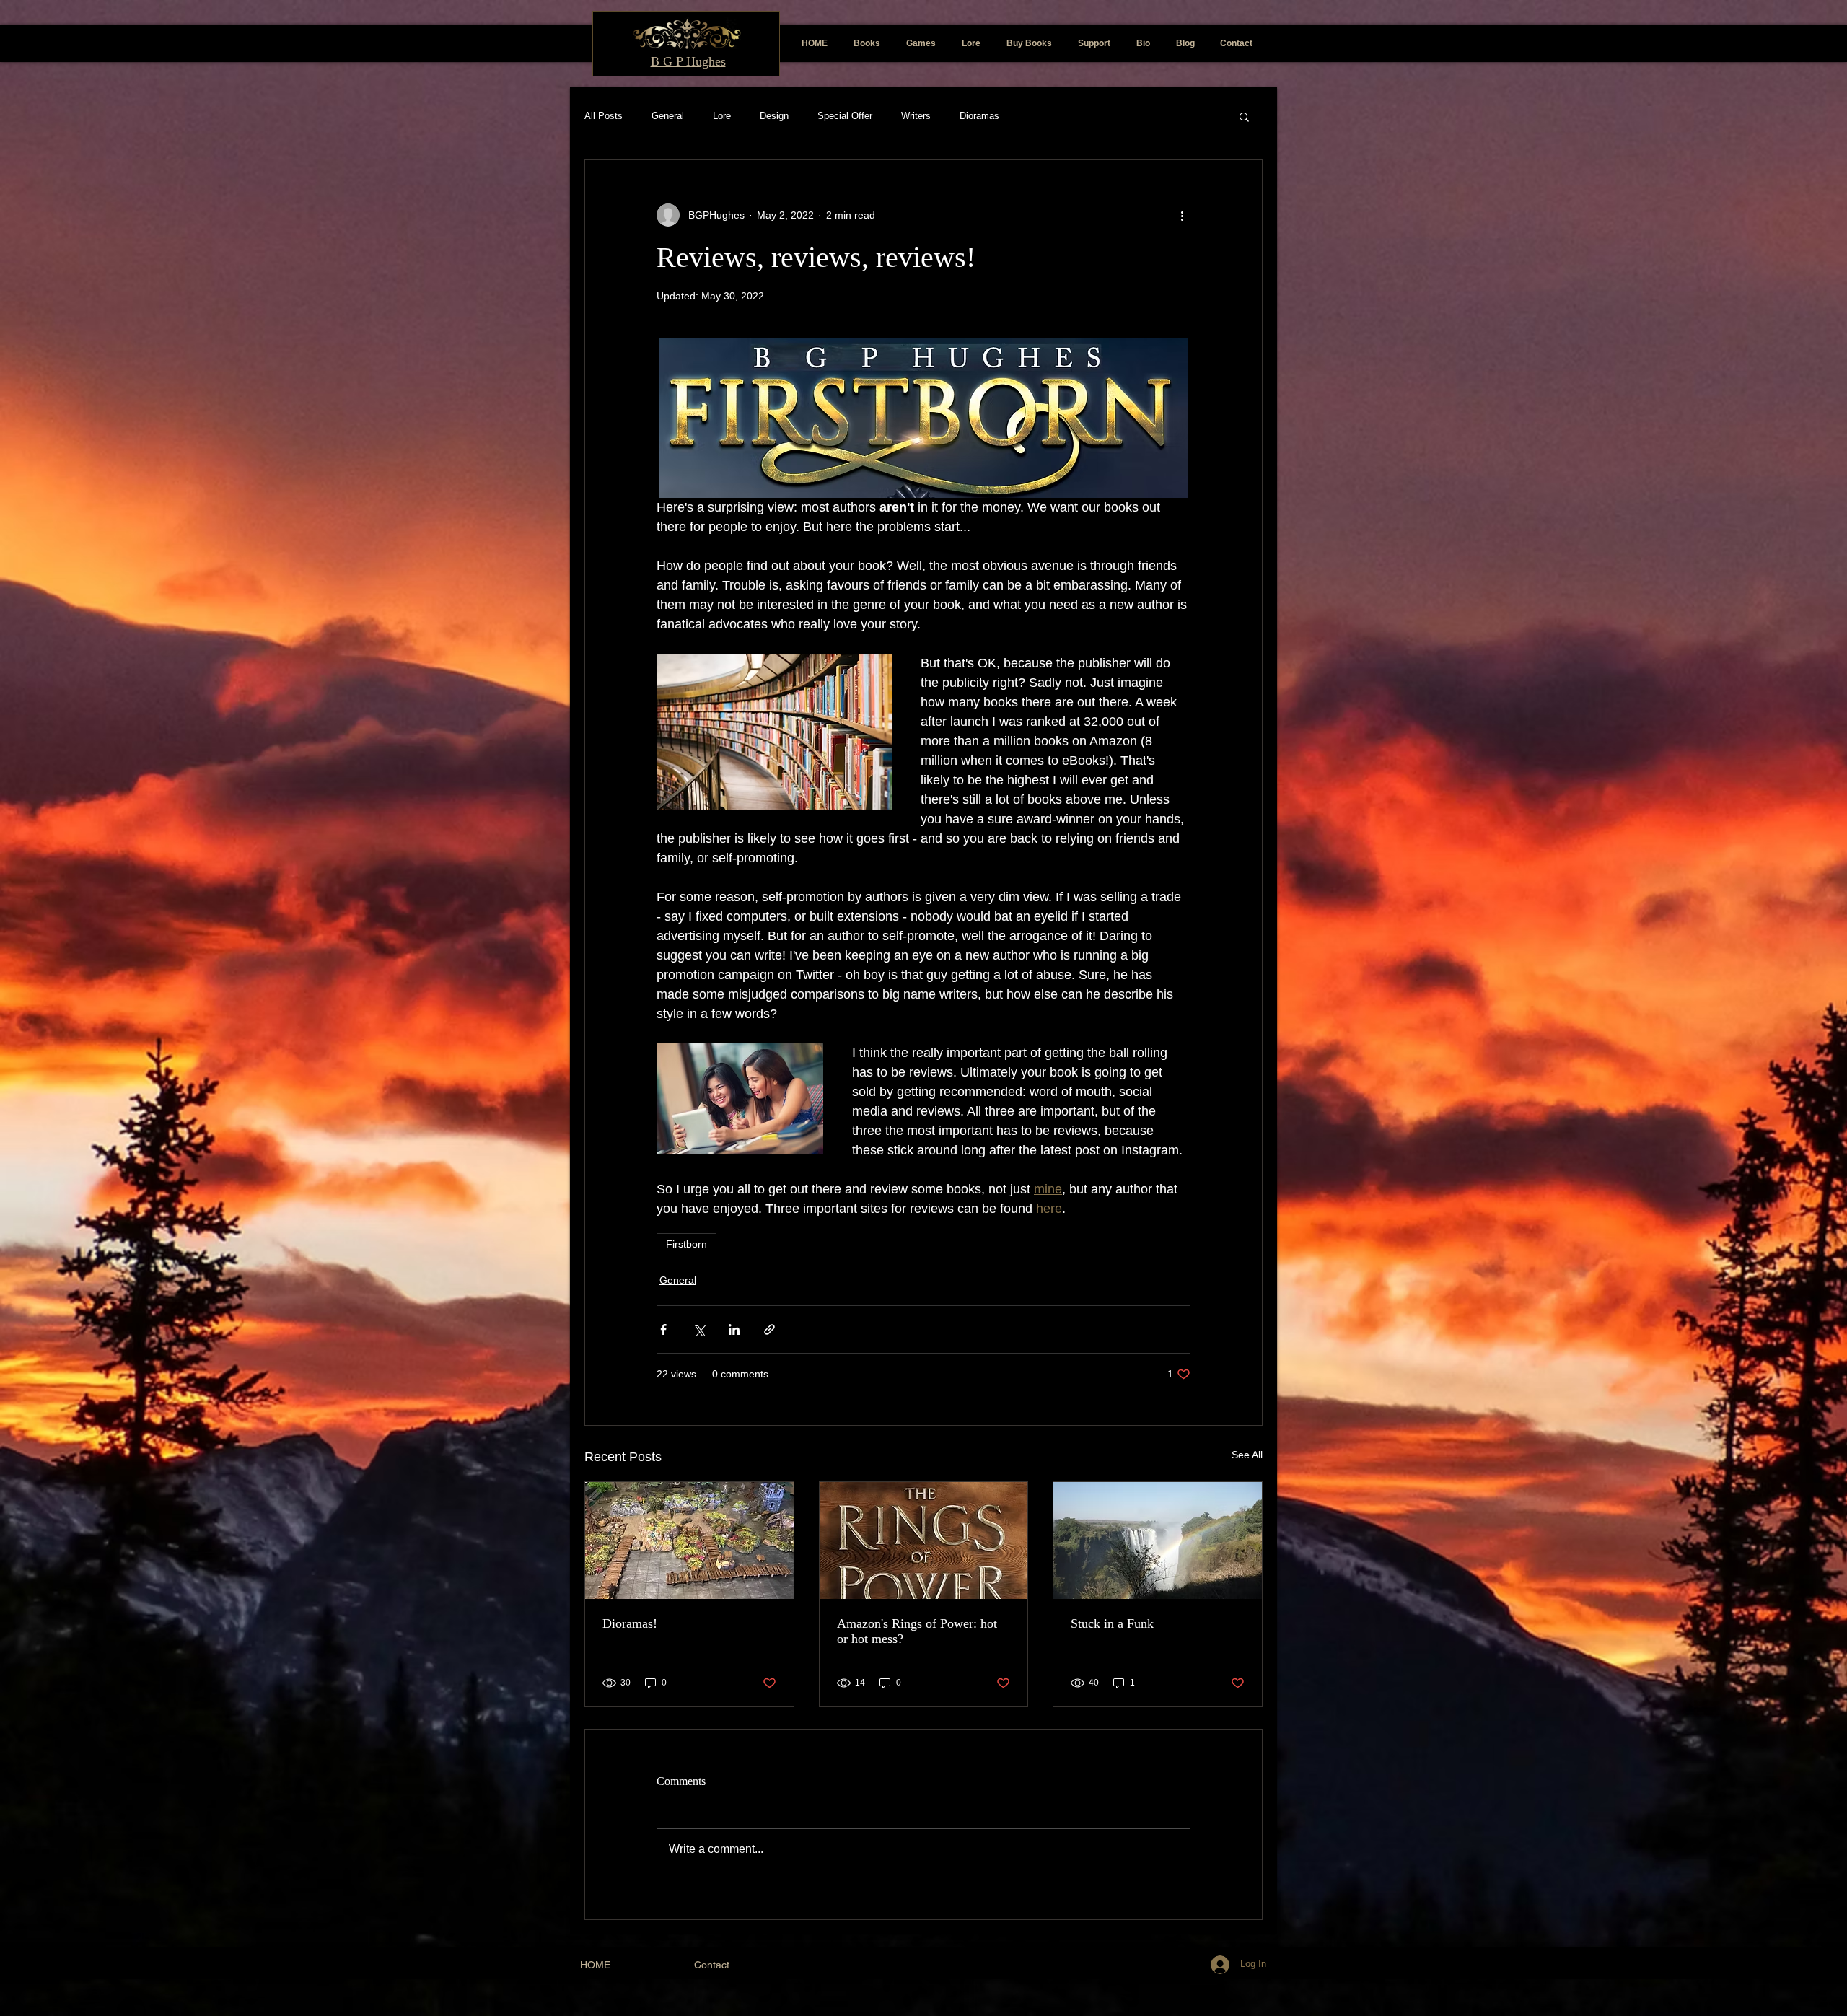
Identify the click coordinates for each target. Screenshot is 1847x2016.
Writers (916, 116)
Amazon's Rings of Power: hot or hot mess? (917, 1631)
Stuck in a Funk (1112, 1623)
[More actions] (1182, 215)
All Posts (604, 116)
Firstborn (686, 1244)
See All (1247, 1455)
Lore (722, 116)
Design (774, 116)
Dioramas (979, 116)
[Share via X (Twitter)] (699, 1329)
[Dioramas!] (689, 1541)
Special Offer (845, 116)
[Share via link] (769, 1329)
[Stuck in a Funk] (1158, 1541)
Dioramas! (630, 1623)
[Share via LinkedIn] (734, 1329)
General (668, 116)
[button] (1244, 116)
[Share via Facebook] (663, 1329)
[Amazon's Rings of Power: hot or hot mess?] (924, 1541)
